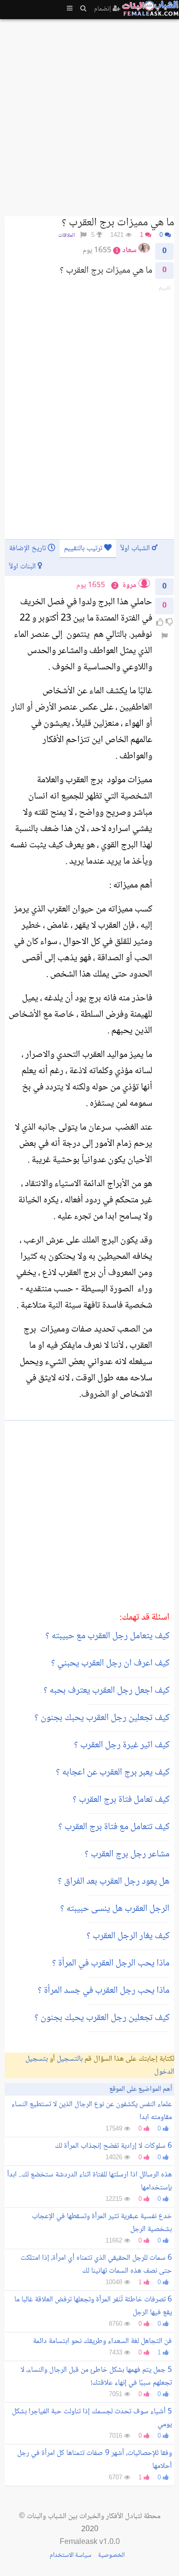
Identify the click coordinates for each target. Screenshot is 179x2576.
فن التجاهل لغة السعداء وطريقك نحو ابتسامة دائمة (102, 2341)
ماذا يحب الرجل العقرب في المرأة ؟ (111, 1964)
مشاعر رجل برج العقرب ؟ (127, 1854)
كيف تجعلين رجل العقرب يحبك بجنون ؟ (102, 1718)
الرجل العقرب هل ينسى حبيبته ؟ (115, 1909)
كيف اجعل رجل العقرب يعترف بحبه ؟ (106, 1691)
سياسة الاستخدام (70, 2555)
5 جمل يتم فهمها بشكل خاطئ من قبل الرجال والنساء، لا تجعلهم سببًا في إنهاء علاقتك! (96, 2376)
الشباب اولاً (136, 549)
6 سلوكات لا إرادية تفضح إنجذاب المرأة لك (113, 2146)
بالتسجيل (70, 2059)
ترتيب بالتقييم (84, 549)
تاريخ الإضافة (28, 549)
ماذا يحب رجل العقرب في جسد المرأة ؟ (104, 1991)
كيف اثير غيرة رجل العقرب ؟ (122, 1745)
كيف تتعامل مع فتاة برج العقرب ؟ (114, 1827)
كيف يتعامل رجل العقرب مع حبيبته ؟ (107, 1636)
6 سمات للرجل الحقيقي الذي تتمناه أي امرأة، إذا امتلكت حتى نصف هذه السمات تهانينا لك (96, 2265)
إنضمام (103, 9)
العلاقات (67, 236)
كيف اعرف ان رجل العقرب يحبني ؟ (110, 1664)
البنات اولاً (23, 567)
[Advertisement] (89, 114)
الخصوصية (111, 2555)
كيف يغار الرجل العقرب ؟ (128, 1936)
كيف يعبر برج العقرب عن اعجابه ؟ (113, 1773)
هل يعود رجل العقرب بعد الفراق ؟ (114, 1882)
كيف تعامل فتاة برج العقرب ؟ (121, 1800)
